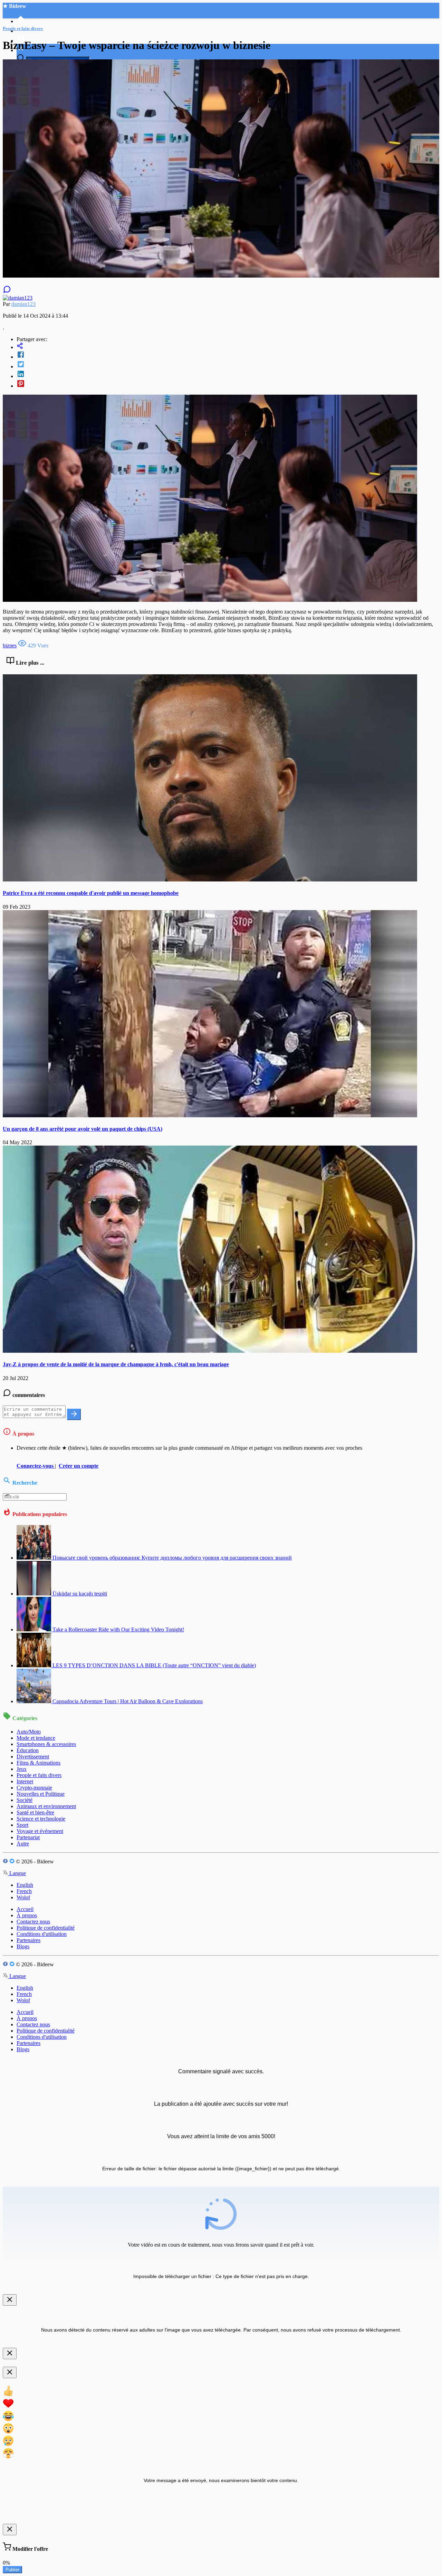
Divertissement (33, 1757)
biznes (10, 645)
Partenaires (28, 1940)
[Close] (10, 2300)
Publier (12, 2570)
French (24, 1891)
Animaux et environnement (46, 1806)
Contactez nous (33, 1922)
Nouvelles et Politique (41, 1794)
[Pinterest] (228, 384)
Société (25, 1800)
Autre (23, 1844)
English (25, 1885)
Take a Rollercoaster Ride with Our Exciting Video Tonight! (118, 1629)
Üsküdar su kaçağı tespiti (80, 1594)
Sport (22, 1825)
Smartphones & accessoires (46, 1744)
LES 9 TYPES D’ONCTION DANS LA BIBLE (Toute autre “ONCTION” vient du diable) (154, 1665)
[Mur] (228, 346)
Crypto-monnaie (34, 1788)
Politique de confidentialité (46, 1928)
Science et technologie (41, 1819)
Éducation (28, 1750)
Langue (17, 1873)
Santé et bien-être (35, 1812)
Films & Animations (39, 1763)
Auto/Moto (29, 1732)
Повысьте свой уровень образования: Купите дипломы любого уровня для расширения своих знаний (172, 1558)
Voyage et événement (40, 1831)
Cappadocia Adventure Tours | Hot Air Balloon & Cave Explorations (128, 1701)
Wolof (23, 1897)
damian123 (23, 304)
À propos (27, 1915)
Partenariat (28, 1837)
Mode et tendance (36, 1738)
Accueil (25, 1909)
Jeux (22, 1769)
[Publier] (74, 1414)
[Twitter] (228, 365)
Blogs (23, 1946)
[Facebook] (228, 355)
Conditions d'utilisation (42, 1934)
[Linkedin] (228, 375)
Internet (25, 1781)
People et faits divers (39, 1775)
